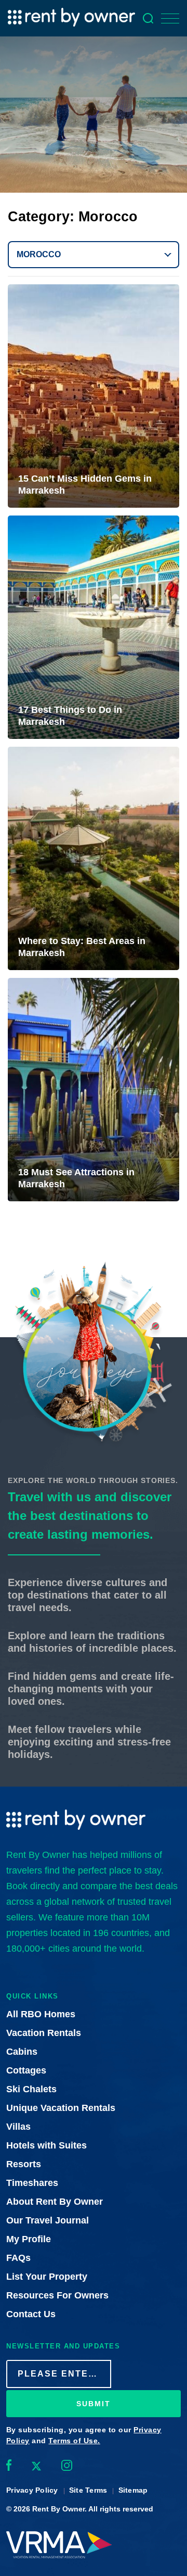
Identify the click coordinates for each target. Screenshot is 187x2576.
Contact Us (31, 2314)
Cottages (26, 2070)
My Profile (29, 2239)
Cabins (22, 2052)
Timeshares (32, 2183)
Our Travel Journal (48, 2220)
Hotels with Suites (46, 2145)
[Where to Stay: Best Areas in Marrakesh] (94, 858)
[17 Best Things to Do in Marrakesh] (94, 627)
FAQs (18, 2258)
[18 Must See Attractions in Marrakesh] (94, 1090)
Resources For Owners (57, 2295)
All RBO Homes (41, 2014)
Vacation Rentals (44, 2033)
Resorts (24, 2164)
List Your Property (47, 2277)
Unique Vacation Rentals (61, 2108)
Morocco (39, 254)
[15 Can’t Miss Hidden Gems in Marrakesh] (94, 396)
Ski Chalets (31, 2089)
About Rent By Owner (55, 2202)
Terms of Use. (74, 2441)
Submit (94, 2404)
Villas (18, 2127)
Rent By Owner (58, 2509)
